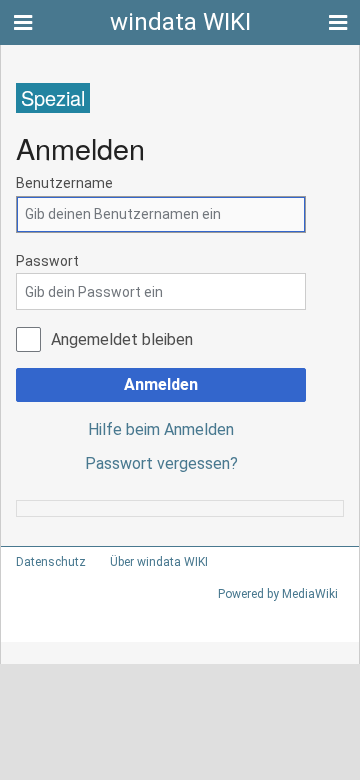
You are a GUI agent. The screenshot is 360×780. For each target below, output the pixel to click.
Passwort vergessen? (161, 463)
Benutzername (64, 183)
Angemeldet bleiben (122, 339)
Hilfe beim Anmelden (161, 429)
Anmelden (161, 384)
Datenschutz (51, 562)
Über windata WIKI (159, 562)
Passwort (47, 261)
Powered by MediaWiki (278, 594)
